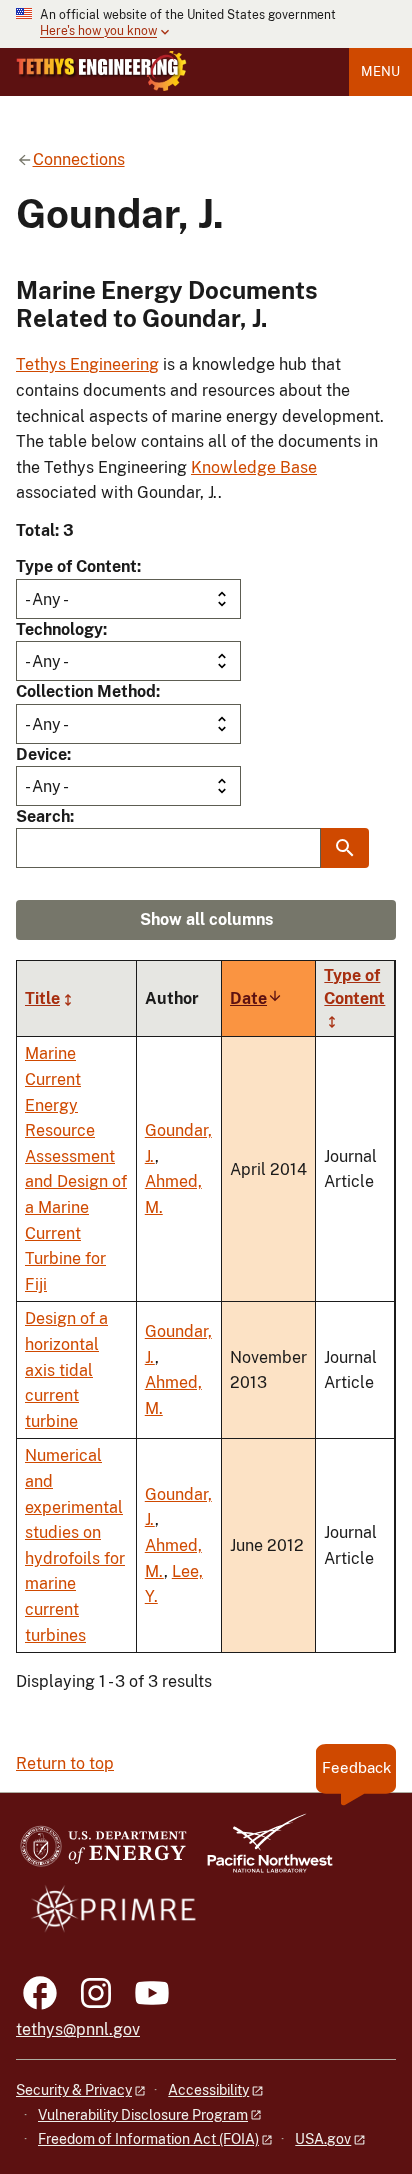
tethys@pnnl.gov (78, 2029)
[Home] (101, 71)
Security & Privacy (74, 2090)
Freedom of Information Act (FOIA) (148, 2139)
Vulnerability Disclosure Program (143, 2115)
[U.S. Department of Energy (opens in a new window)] (103, 1852)
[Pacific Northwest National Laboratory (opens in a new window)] (262, 1852)
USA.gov (323, 2139)
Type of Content (76, 566)
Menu (380, 71)
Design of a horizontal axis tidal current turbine (66, 1369)
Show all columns (206, 919)
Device (41, 754)
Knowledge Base (254, 467)
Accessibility (208, 2090)
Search (43, 816)
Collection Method (86, 691)
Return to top (65, 1763)
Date (256, 998)
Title (42, 998)
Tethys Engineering (87, 364)
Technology (59, 629)
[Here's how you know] (206, 24)
